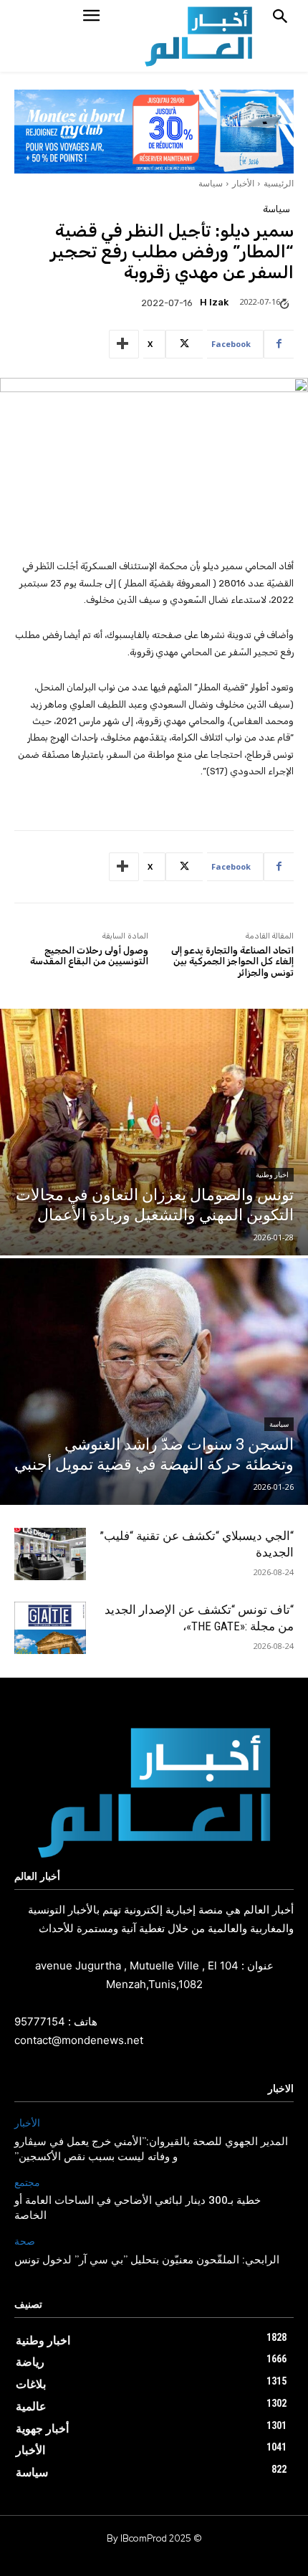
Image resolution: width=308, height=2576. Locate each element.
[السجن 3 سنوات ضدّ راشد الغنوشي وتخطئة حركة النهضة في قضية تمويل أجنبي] (154, 1382)
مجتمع (27, 2183)
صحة (25, 2242)
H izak (214, 302)
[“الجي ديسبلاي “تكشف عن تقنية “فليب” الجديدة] (50, 1554)
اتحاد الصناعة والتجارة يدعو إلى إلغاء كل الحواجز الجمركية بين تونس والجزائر (232, 961)
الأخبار (243, 183)
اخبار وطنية (272, 1175)
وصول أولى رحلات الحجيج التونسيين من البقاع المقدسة (89, 956)
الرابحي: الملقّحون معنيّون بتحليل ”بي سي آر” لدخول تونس (147, 2261)
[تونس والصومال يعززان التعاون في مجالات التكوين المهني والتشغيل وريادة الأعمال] (154, 1132)
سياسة (211, 183)
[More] (124, 344)
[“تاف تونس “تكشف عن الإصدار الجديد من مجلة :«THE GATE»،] (50, 1628)
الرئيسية (279, 183)
